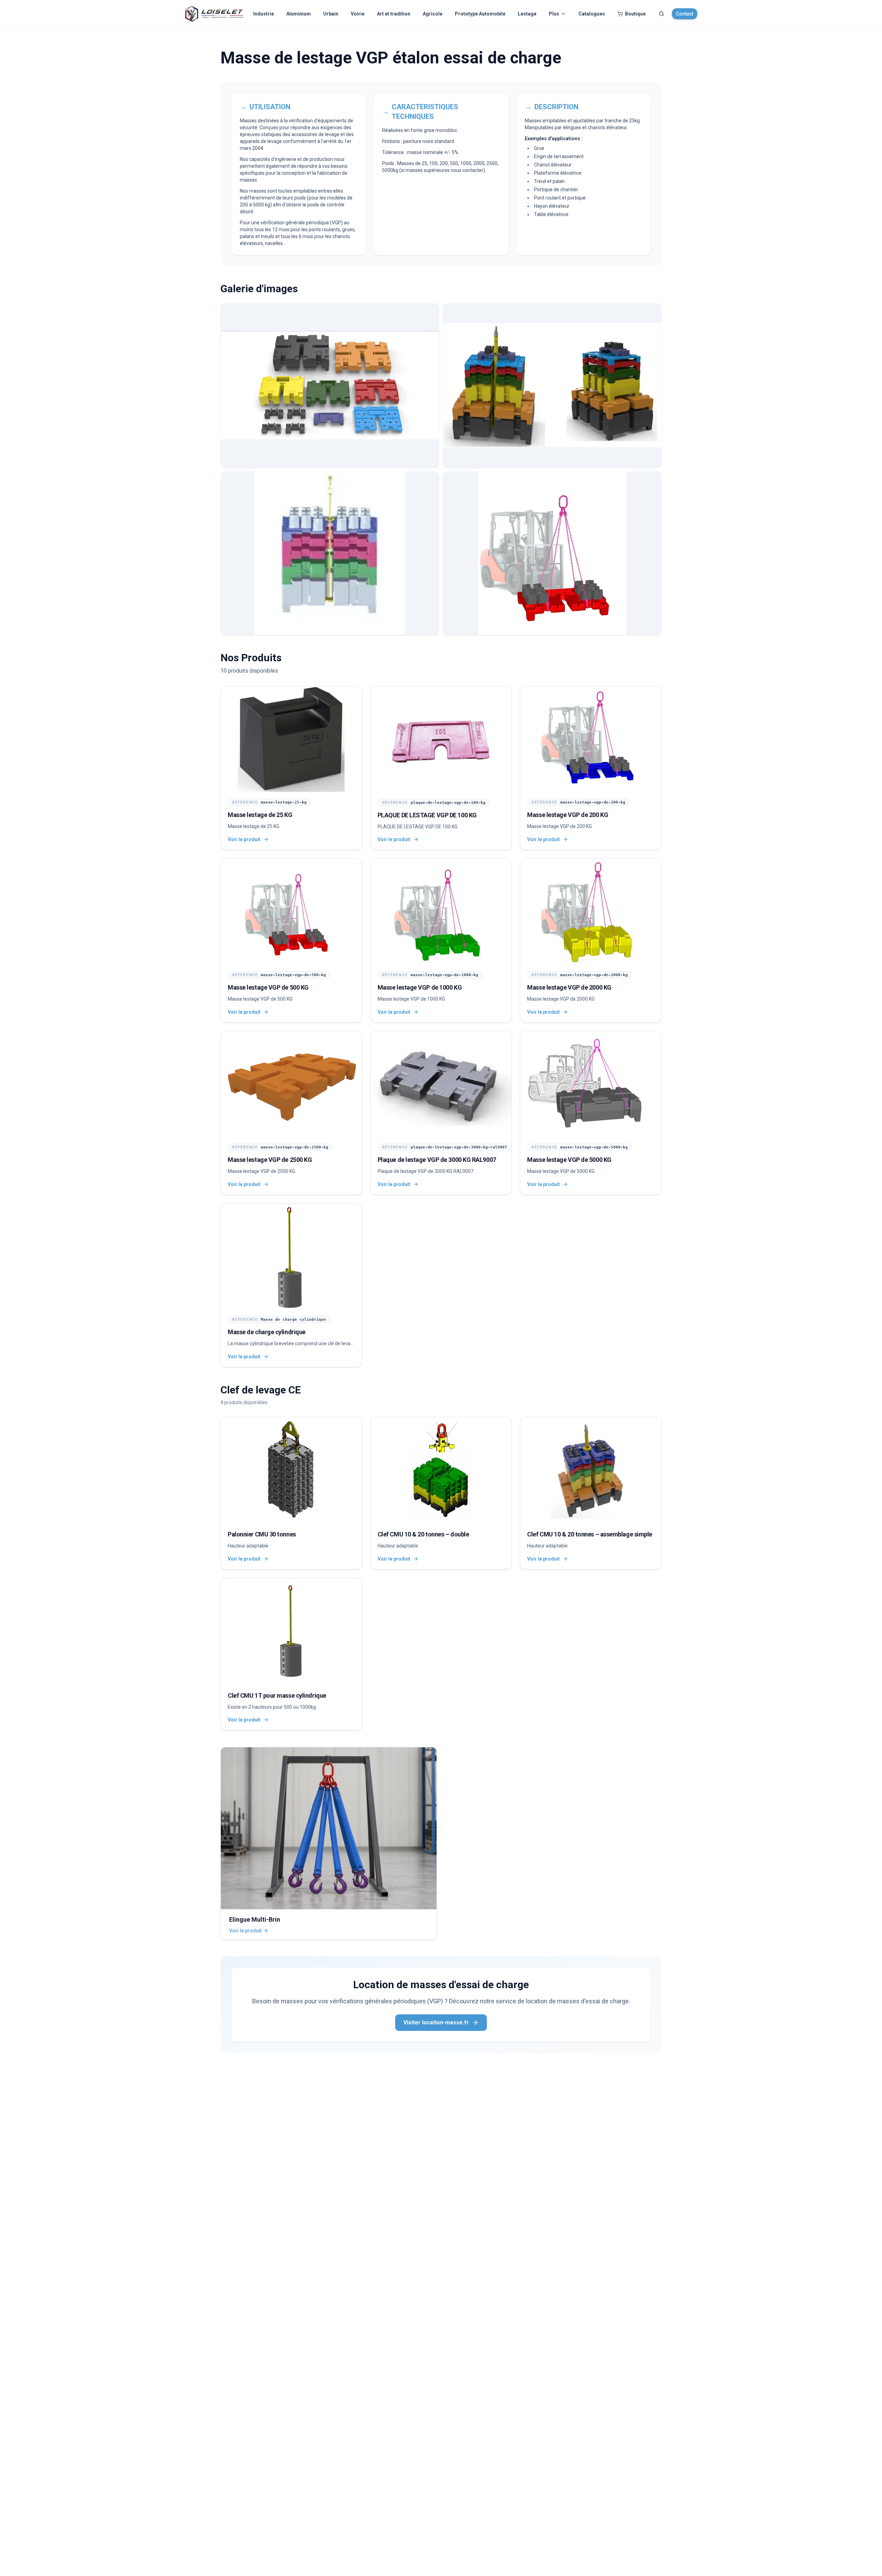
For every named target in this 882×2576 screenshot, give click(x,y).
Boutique (635, 14)
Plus (554, 14)
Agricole (433, 14)
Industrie (264, 14)
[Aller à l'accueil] (214, 14)
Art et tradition (394, 14)
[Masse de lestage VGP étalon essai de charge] (330, 385)
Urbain (331, 14)
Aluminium (299, 14)
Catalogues (592, 14)
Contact (685, 14)
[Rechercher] (661, 14)
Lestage (527, 14)
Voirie (358, 14)
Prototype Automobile (480, 14)
